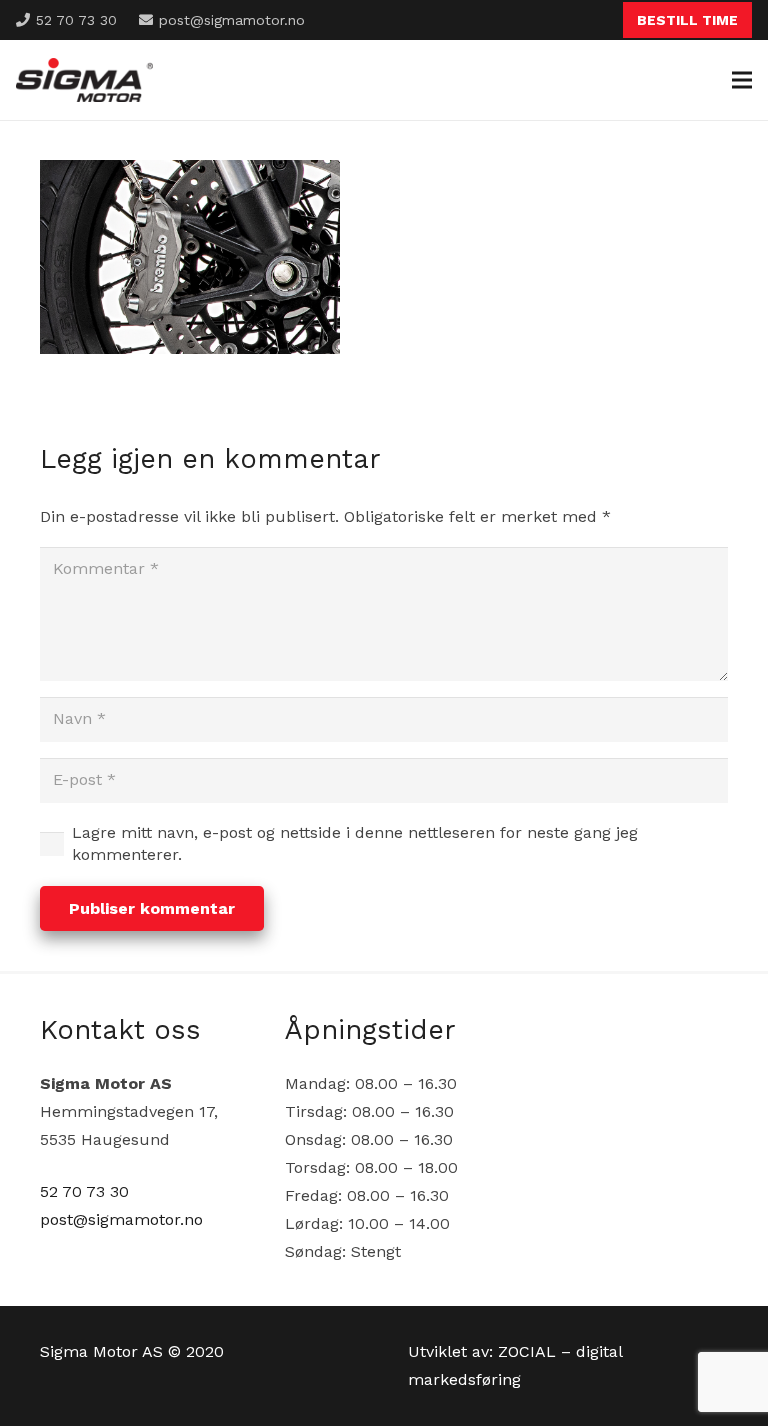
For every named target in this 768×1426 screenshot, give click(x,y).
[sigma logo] (84, 80)
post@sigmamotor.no (121, 1219)
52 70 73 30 (84, 1191)
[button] (742, 80)
